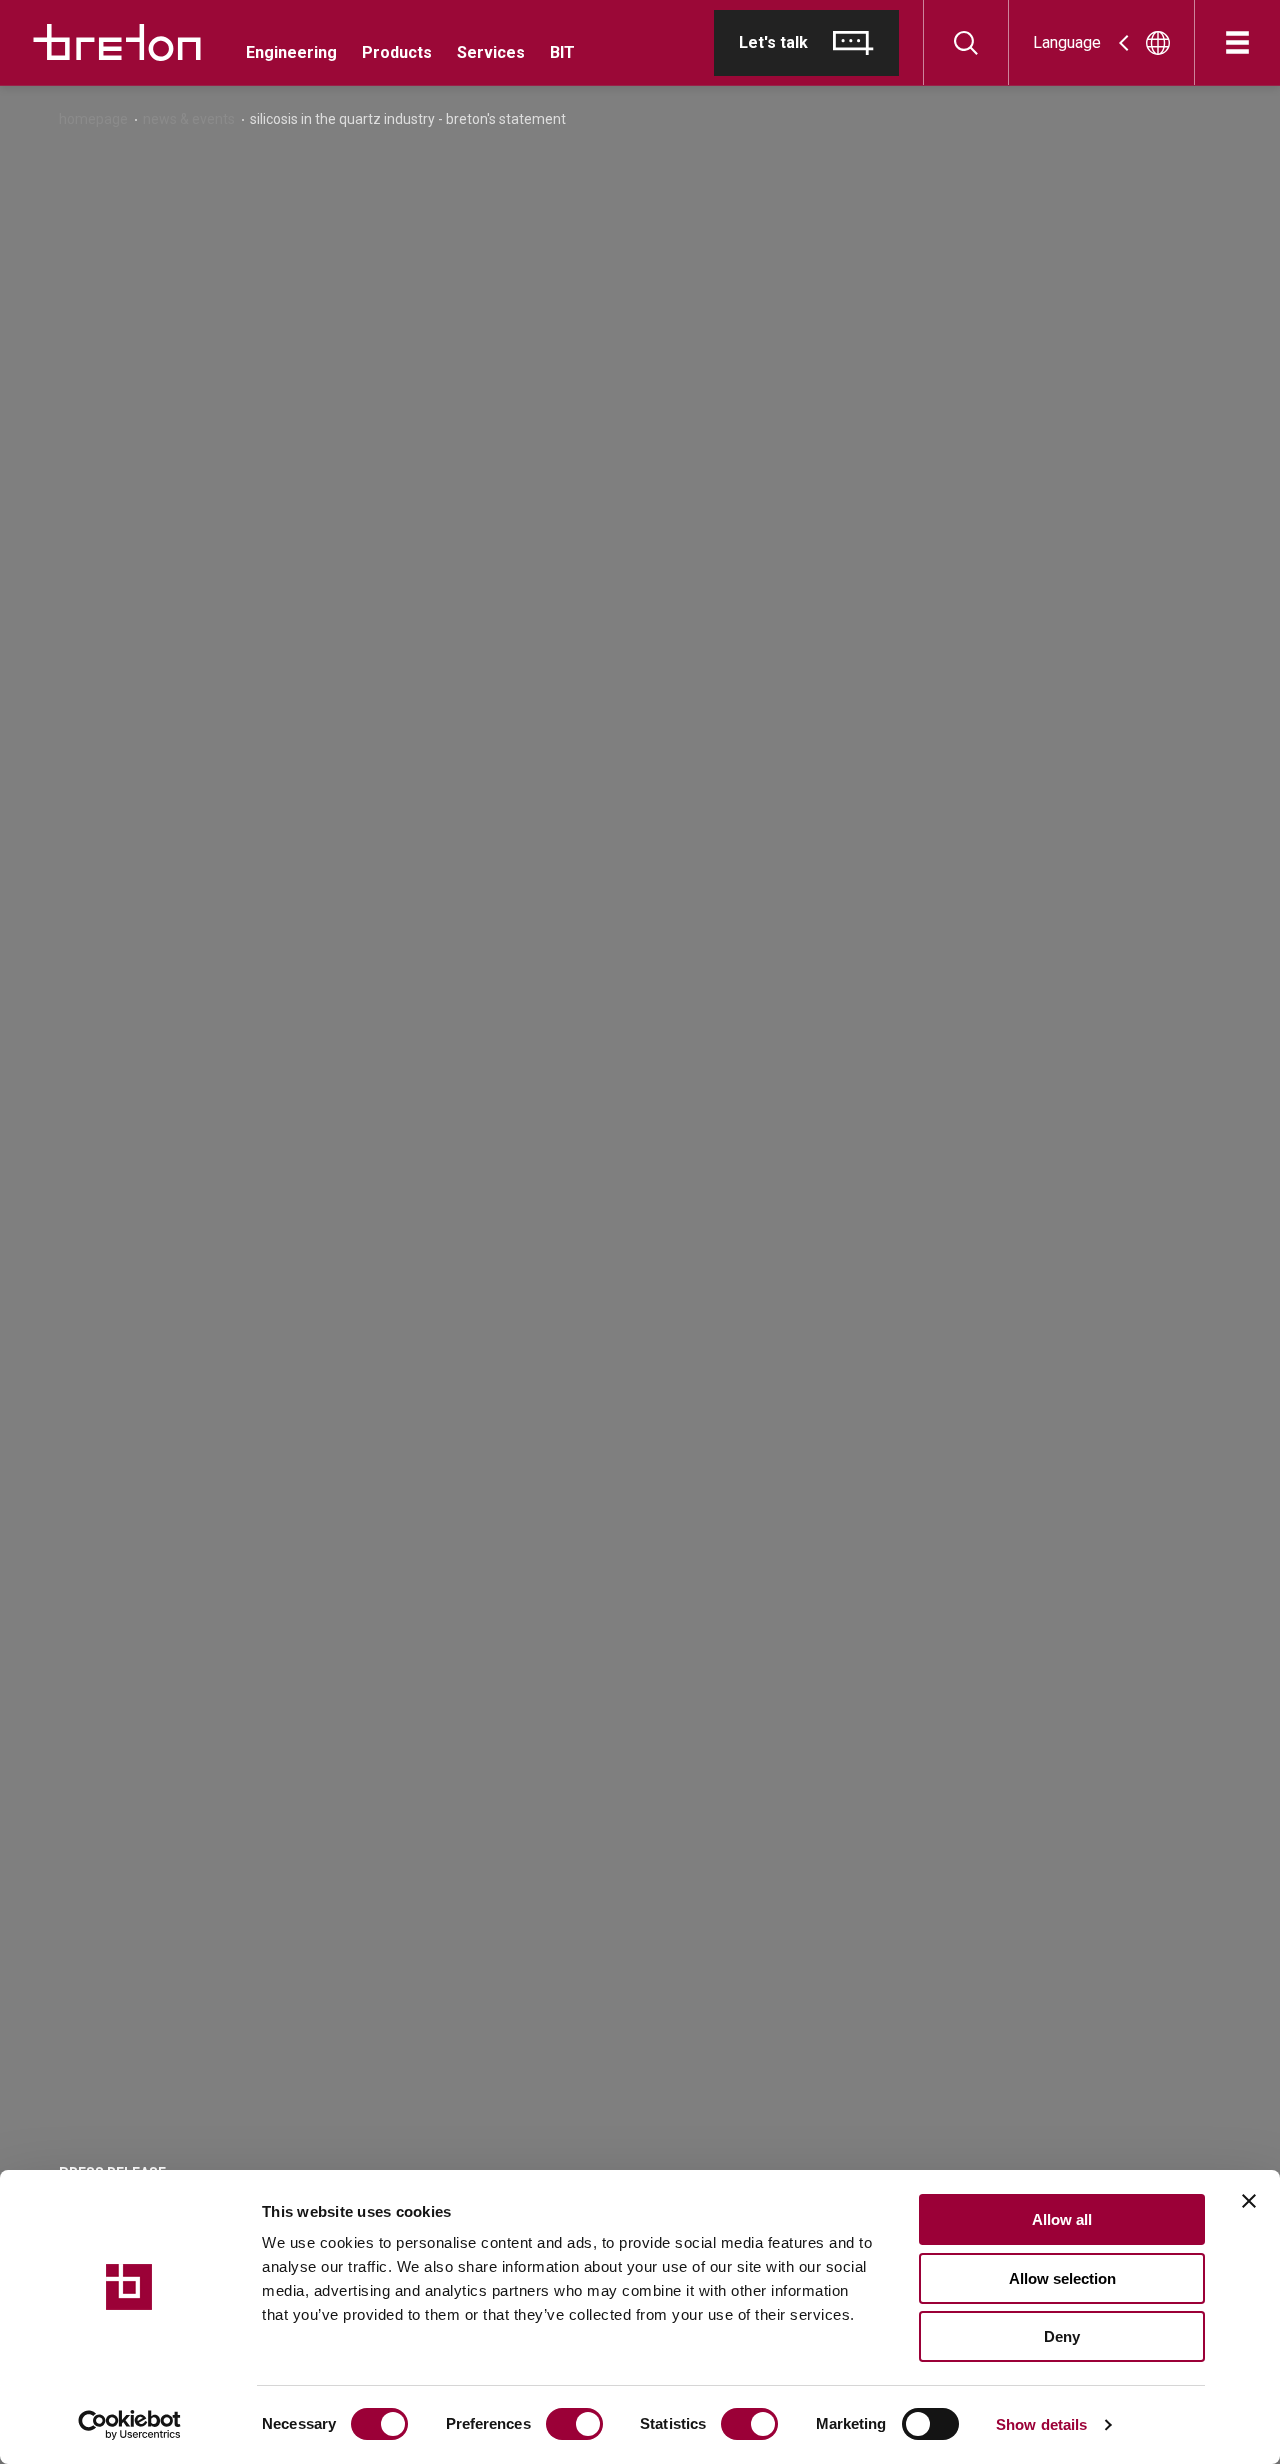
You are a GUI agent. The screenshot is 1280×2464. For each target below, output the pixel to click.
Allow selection (1062, 2278)
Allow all (1062, 2219)
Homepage (93, 119)
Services (491, 52)
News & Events (189, 119)
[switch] (574, 2424)
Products (397, 52)
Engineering (291, 52)
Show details (1041, 2424)
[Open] (1237, 42)
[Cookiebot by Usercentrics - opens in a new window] (129, 2425)
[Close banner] (1249, 2201)
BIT (562, 52)
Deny (1062, 2336)
